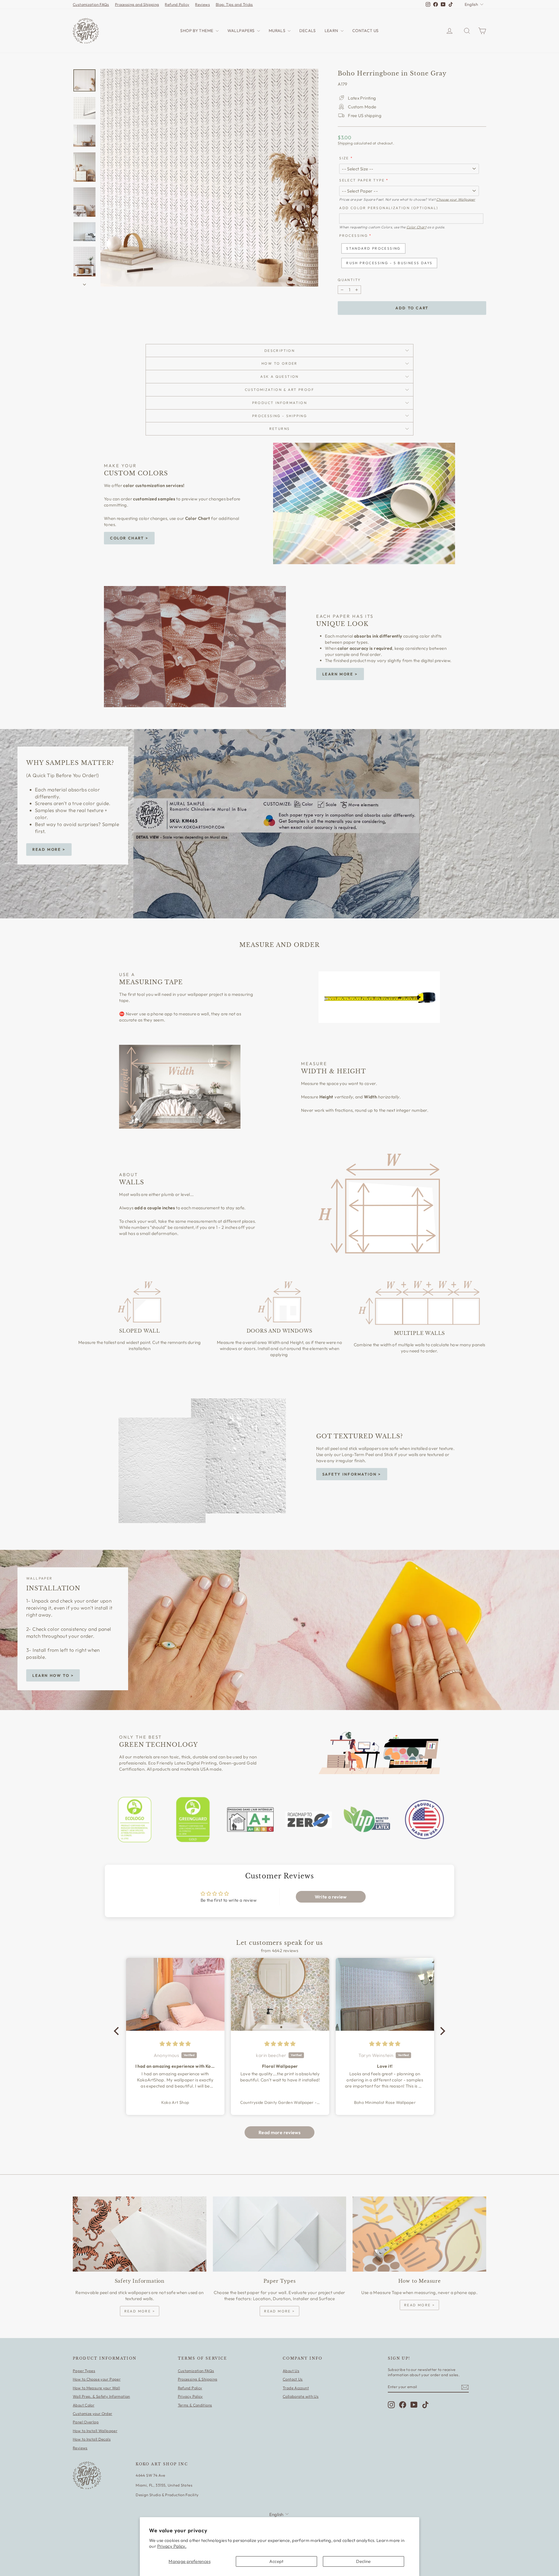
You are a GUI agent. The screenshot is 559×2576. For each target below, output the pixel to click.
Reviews (202, 4)
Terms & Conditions (195, 2405)
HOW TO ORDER (279, 363)
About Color (84, 2405)
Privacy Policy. (172, 2546)
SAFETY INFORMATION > (352, 1474)
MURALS (278, 31)
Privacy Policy (190, 2396)
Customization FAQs (91, 4)
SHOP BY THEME (197, 31)
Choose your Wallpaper (456, 199)
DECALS (307, 31)
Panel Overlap (86, 2422)
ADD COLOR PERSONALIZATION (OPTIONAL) (389, 208)
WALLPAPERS (242, 31)
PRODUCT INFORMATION (280, 403)
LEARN (332, 31)
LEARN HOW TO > (53, 1675)
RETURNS (280, 429)
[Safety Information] (140, 2234)
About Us (291, 2371)
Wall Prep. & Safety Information (101, 2396)
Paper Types (84, 2371)
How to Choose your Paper (97, 2379)
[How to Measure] (419, 2234)
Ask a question (279, 376)
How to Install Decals (92, 2439)
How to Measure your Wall (96, 2388)
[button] (118, 2031)
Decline (363, 2561)
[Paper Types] (280, 2234)
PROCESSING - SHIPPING (279, 416)
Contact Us (293, 2379)
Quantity (349, 280)
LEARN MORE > (340, 674)
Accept (276, 2561)
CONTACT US (366, 31)
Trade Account (296, 2388)
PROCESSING (353, 235)
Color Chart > (129, 538)
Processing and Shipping (137, 4)
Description (279, 351)
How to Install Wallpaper (95, 2431)
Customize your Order (93, 2413)
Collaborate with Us (301, 2396)
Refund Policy (177, 4)
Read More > (49, 849)
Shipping (345, 143)
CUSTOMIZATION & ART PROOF (279, 390)
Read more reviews (279, 2132)
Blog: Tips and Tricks (234, 4)
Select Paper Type (362, 180)
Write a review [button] (331, 1897)
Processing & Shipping (198, 2379)
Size (344, 158)
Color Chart (416, 227)
